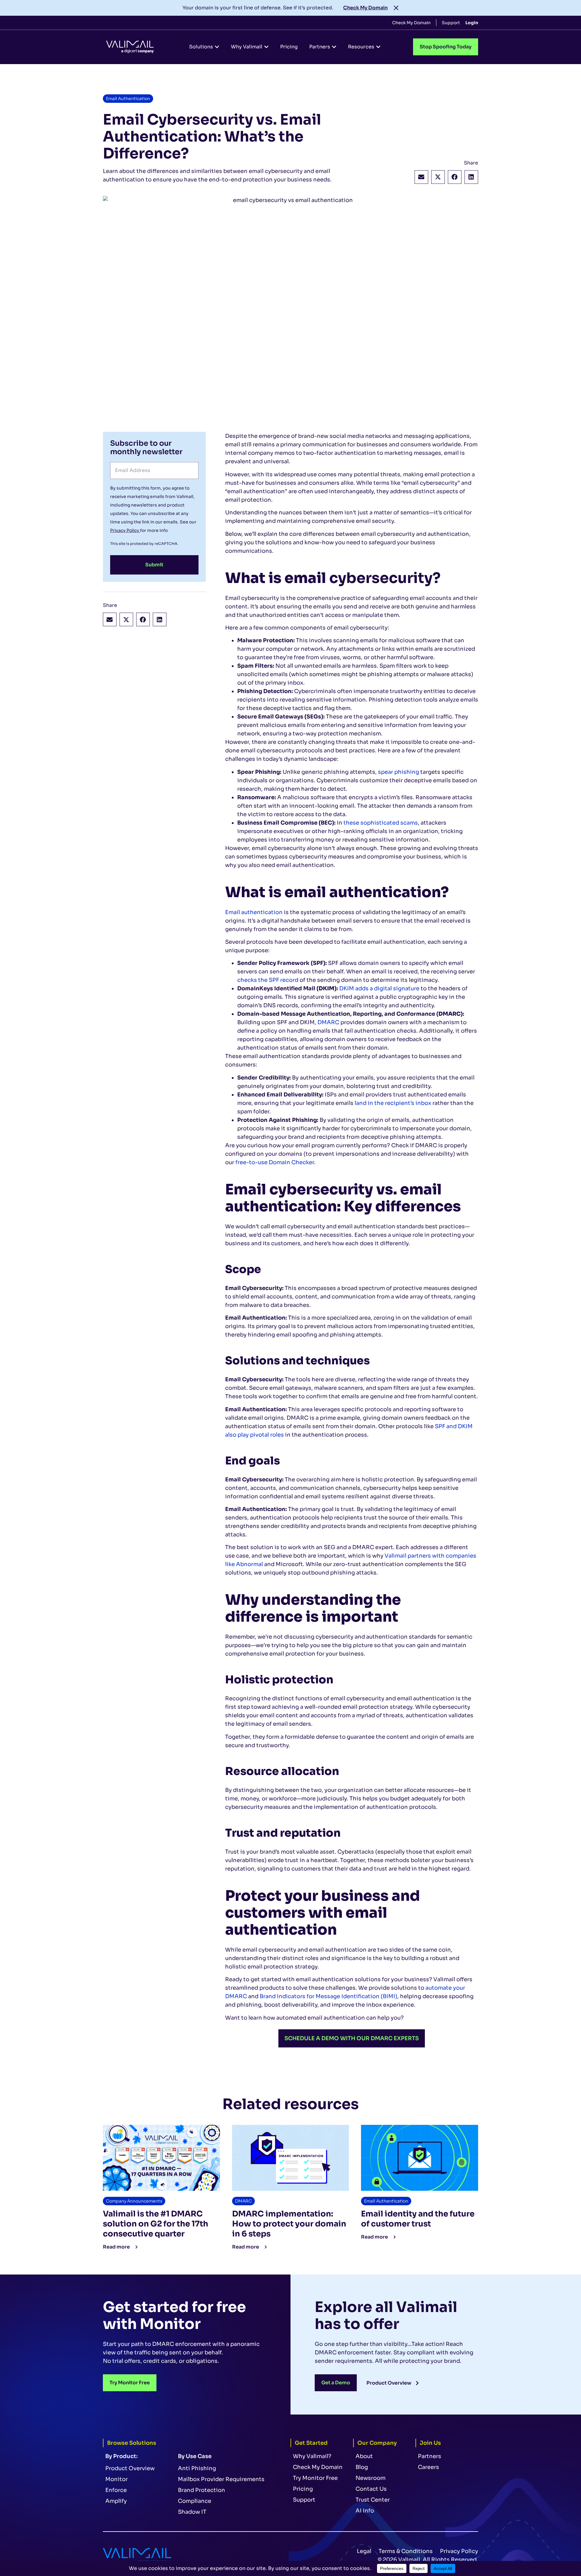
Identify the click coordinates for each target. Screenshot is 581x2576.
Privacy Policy (125, 530)
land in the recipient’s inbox (393, 1103)
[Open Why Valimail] (266, 47)
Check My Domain (365, 8)
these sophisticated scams (381, 823)
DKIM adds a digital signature (379, 988)
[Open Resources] (378, 47)
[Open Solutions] (217, 47)
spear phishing (399, 772)
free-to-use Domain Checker (275, 1162)
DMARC (328, 1022)
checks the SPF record (268, 980)
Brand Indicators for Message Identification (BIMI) (328, 1996)
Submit (154, 565)
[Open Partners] (334, 47)
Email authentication (254, 912)
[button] (421, 177)
